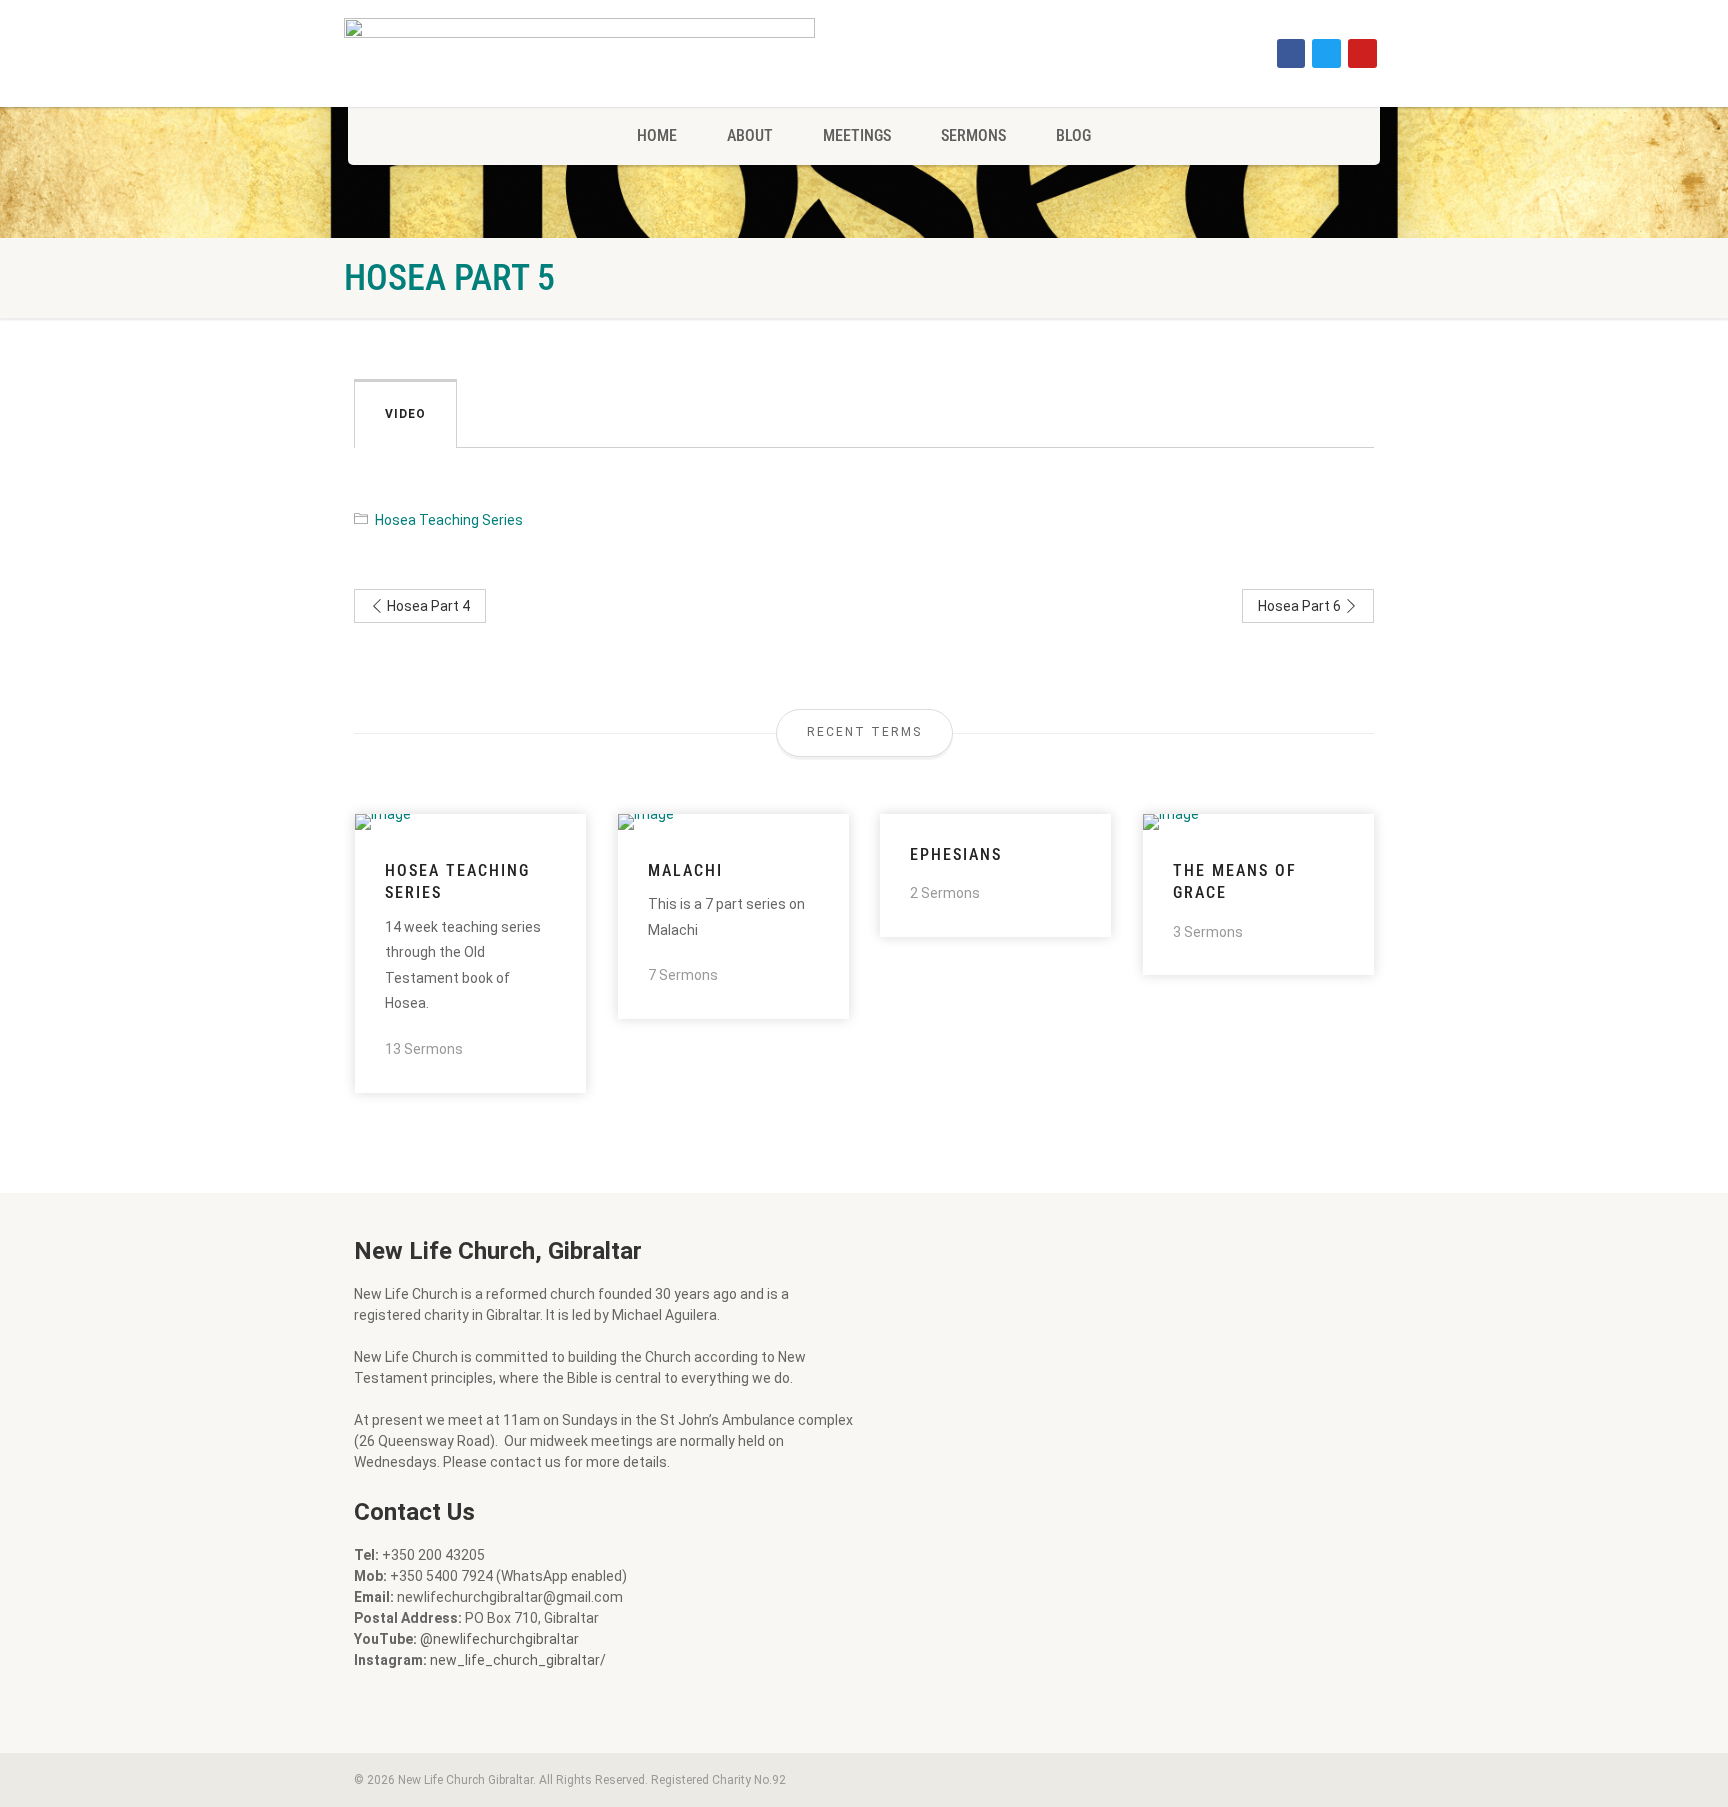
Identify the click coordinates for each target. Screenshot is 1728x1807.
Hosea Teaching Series (449, 520)
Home (657, 135)
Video (405, 414)
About (750, 135)
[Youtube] (1362, 53)
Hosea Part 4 (427, 606)
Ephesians (956, 854)
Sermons (973, 135)
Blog (1073, 135)
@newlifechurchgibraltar (499, 1639)
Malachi (685, 870)
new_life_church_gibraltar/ (518, 1660)
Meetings (857, 135)
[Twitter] (1326, 53)
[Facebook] (1291, 53)
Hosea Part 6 (1301, 606)
